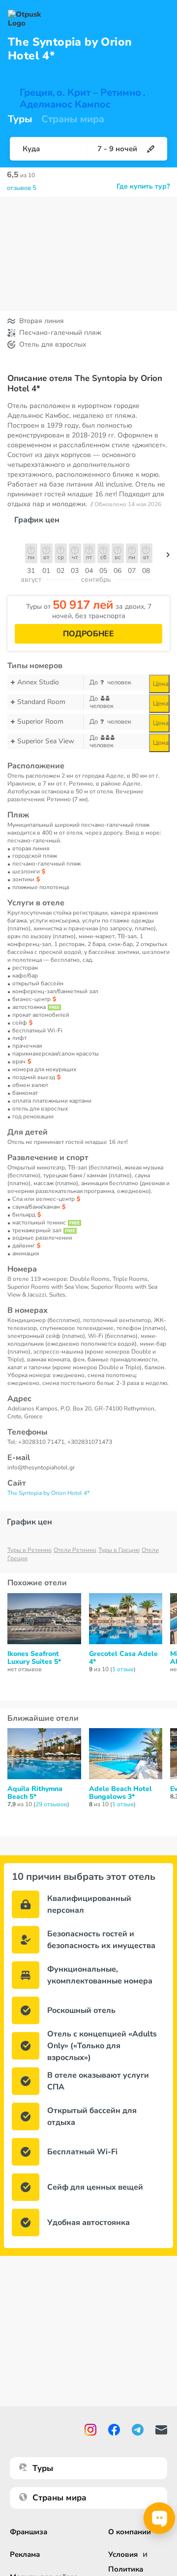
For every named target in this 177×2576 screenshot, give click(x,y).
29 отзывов (51, 1804)
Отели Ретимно (75, 1550)
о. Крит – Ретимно (99, 93)
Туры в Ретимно (29, 1550)
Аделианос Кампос (65, 105)
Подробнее (88, 634)
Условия (123, 2554)
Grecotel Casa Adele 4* (123, 1658)
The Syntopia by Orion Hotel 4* (48, 1493)
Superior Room (40, 721)
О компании (130, 2532)
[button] (168, 557)
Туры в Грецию (119, 1550)
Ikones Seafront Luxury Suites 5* (34, 1658)
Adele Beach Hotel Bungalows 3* (120, 1793)
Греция (36, 93)
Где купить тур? (143, 187)
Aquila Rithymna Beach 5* (35, 1793)
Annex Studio (38, 682)
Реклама (25, 2554)
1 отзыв (123, 1669)
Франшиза (29, 2532)
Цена (161, 684)
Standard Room (41, 702)
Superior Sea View (46, 741)
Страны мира (73, 119)
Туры (20, 119)
